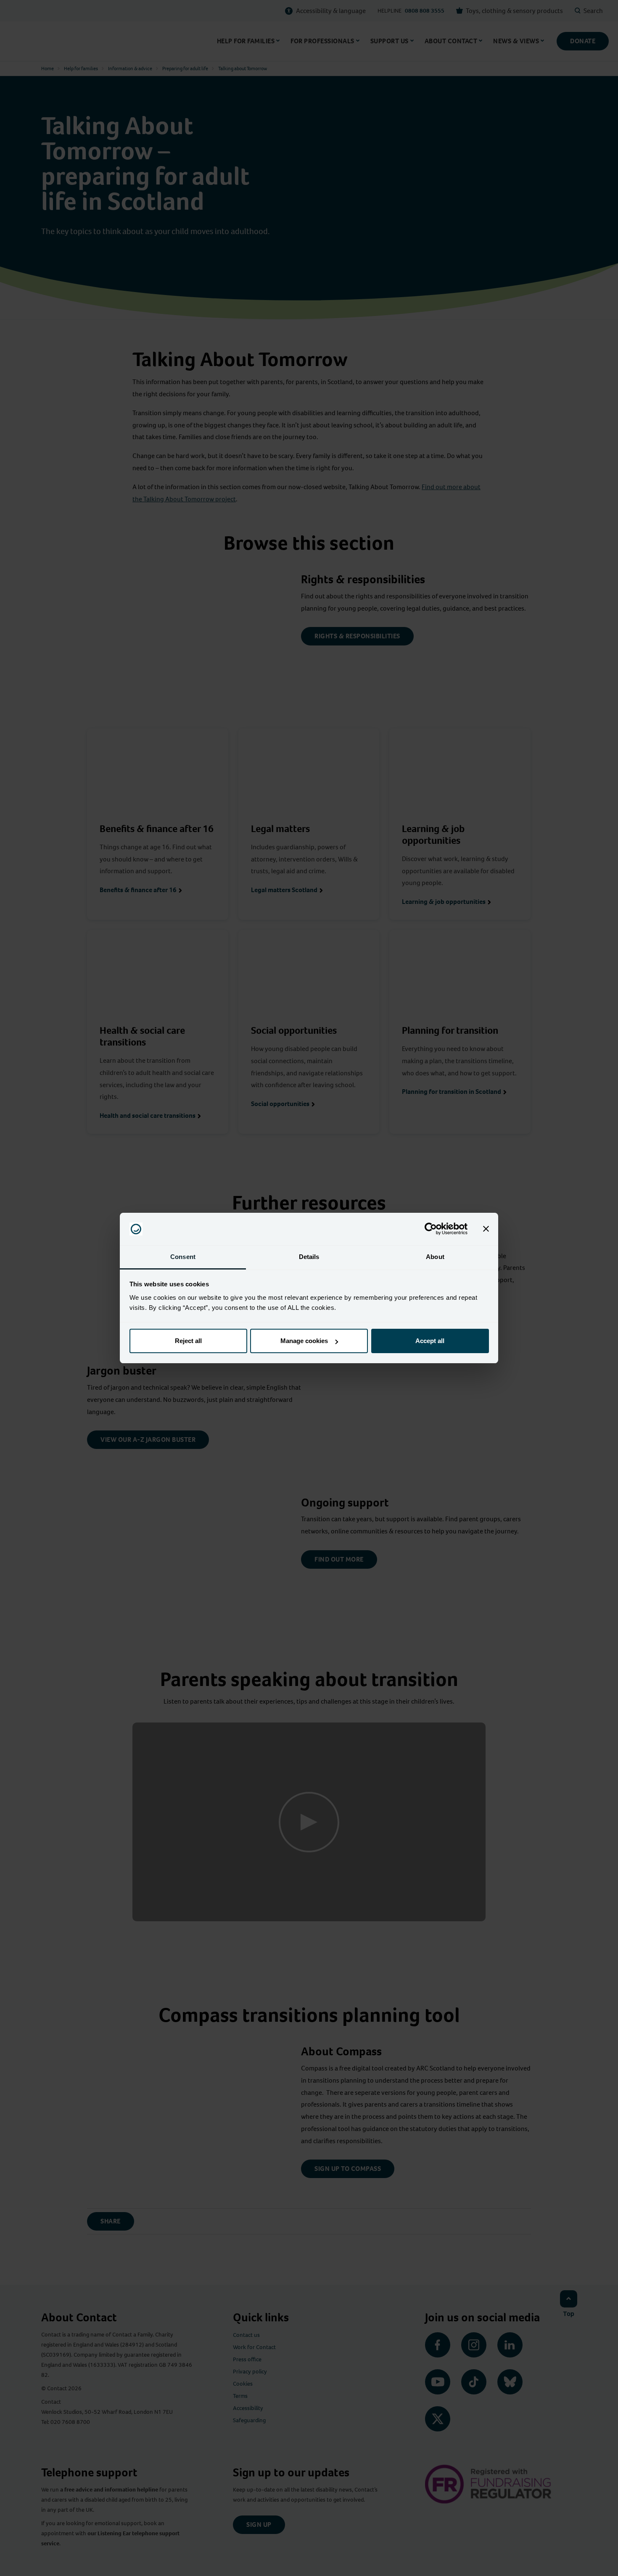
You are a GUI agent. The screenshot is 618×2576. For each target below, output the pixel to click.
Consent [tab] (183, 1257)
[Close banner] (486, 1229)
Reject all (188, 1341)
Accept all (430, 1341)
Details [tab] (309, 1257)
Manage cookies (304, 1341)
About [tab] (435, 1257)
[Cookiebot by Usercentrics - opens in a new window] (431, 1229)
